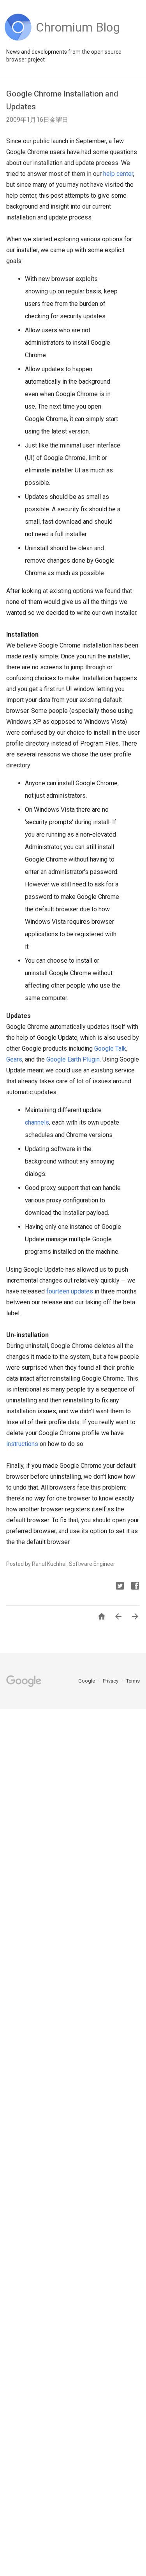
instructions (22, 1444)
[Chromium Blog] (78, 39)
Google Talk (110, 1048)
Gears (14, 1059)
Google (87, 1681)
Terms (133, 1681)
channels (37, 1122)
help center (118, 174)
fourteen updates (70, 1291)
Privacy (111, 1681)
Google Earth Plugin (73, 1059)
